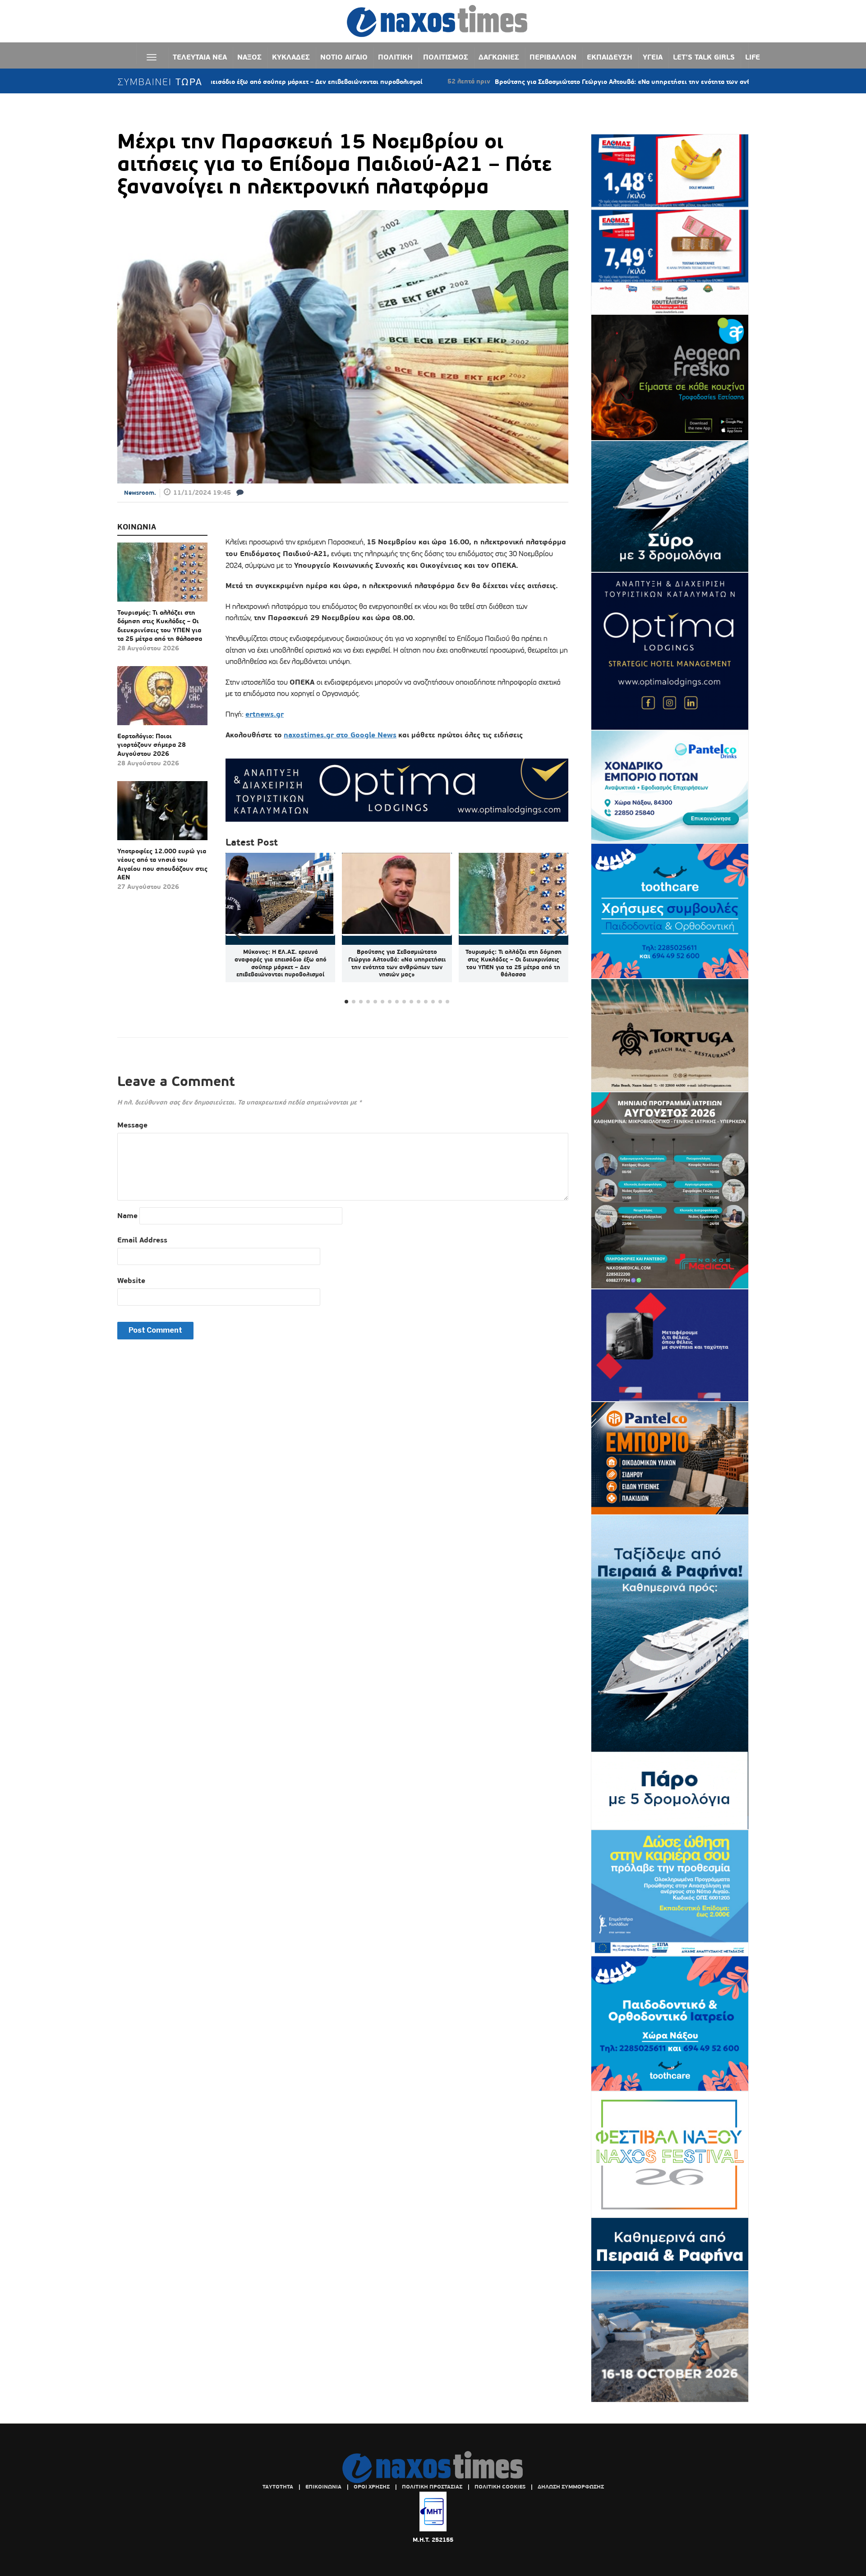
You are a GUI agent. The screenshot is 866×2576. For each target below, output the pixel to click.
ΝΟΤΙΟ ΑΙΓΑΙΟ (344, 57)
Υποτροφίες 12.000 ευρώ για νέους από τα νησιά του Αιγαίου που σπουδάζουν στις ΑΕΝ (162, 864)
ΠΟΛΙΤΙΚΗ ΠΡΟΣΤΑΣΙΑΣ (432, 2487)
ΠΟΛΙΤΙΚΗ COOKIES (500, 2487)
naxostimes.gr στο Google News (340, 735)
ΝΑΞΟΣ (249, 57)
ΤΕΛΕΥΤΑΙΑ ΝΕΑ (200, 57)
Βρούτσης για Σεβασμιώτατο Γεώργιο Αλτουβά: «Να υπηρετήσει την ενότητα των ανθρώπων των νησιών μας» (550, 82)
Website (131, 1281)
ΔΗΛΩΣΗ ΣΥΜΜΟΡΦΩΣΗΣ (571, 2487)
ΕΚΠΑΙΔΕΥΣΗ (610, 57)
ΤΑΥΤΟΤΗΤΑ (278, 2487)
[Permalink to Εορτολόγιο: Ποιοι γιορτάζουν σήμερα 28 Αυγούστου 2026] (162, 699)
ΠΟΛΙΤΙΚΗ (395, 57)
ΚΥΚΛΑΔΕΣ (291, 57)
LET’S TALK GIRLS (704, 57)
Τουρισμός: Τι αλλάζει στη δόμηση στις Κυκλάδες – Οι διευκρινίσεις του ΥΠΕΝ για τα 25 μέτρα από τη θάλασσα (160, 626)
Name (127, 1216)
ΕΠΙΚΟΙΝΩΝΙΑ (323, 2487)
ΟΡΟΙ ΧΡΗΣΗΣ (372, 2487)
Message (132, 1125)
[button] (558, 929)
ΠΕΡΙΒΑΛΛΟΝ (553, 57)
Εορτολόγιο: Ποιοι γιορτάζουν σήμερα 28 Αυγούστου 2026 (152, 745)
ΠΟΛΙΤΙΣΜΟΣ (446, 57)
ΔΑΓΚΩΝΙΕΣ (499, 57)
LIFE (753, 57)
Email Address (142, 1240)
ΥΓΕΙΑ (653, 57)
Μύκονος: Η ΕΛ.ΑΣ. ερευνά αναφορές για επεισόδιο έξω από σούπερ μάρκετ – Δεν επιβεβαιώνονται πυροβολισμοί (281, 963)
